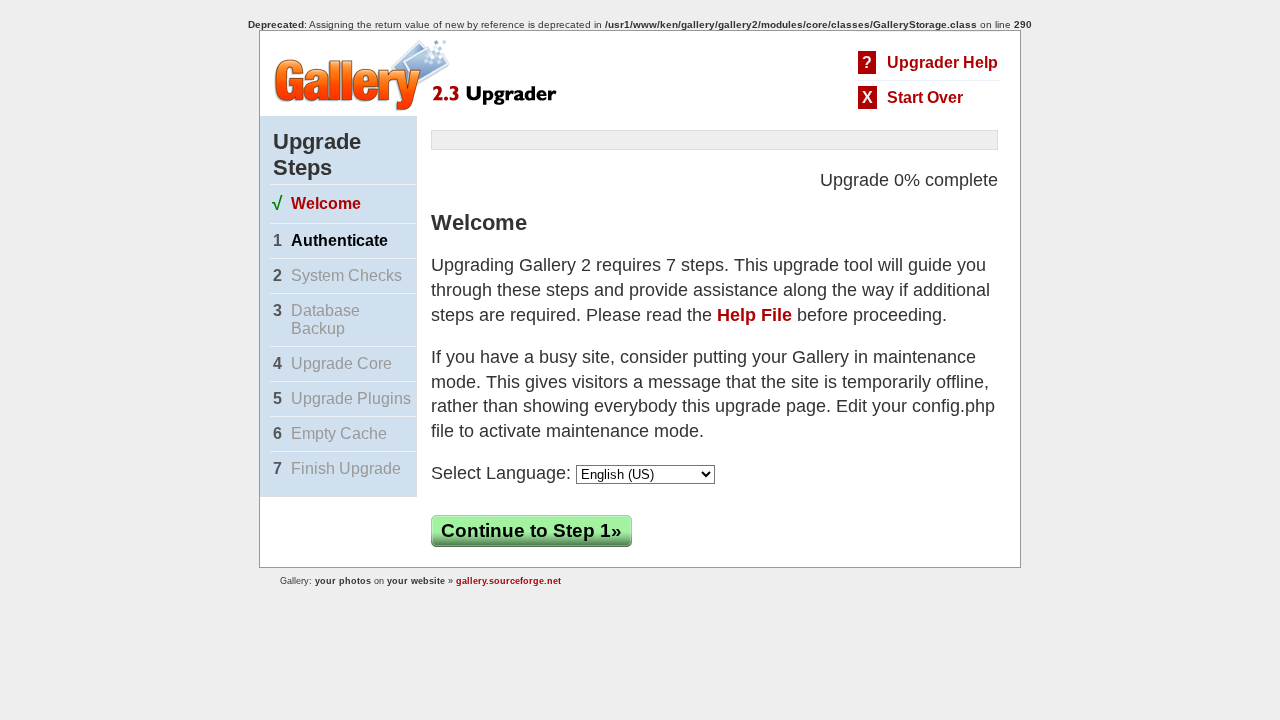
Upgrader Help (942, 62)
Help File (754, 315)
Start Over (925, 97)
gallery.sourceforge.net (508, 581)
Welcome (326, 203)
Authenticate (339, 240)
